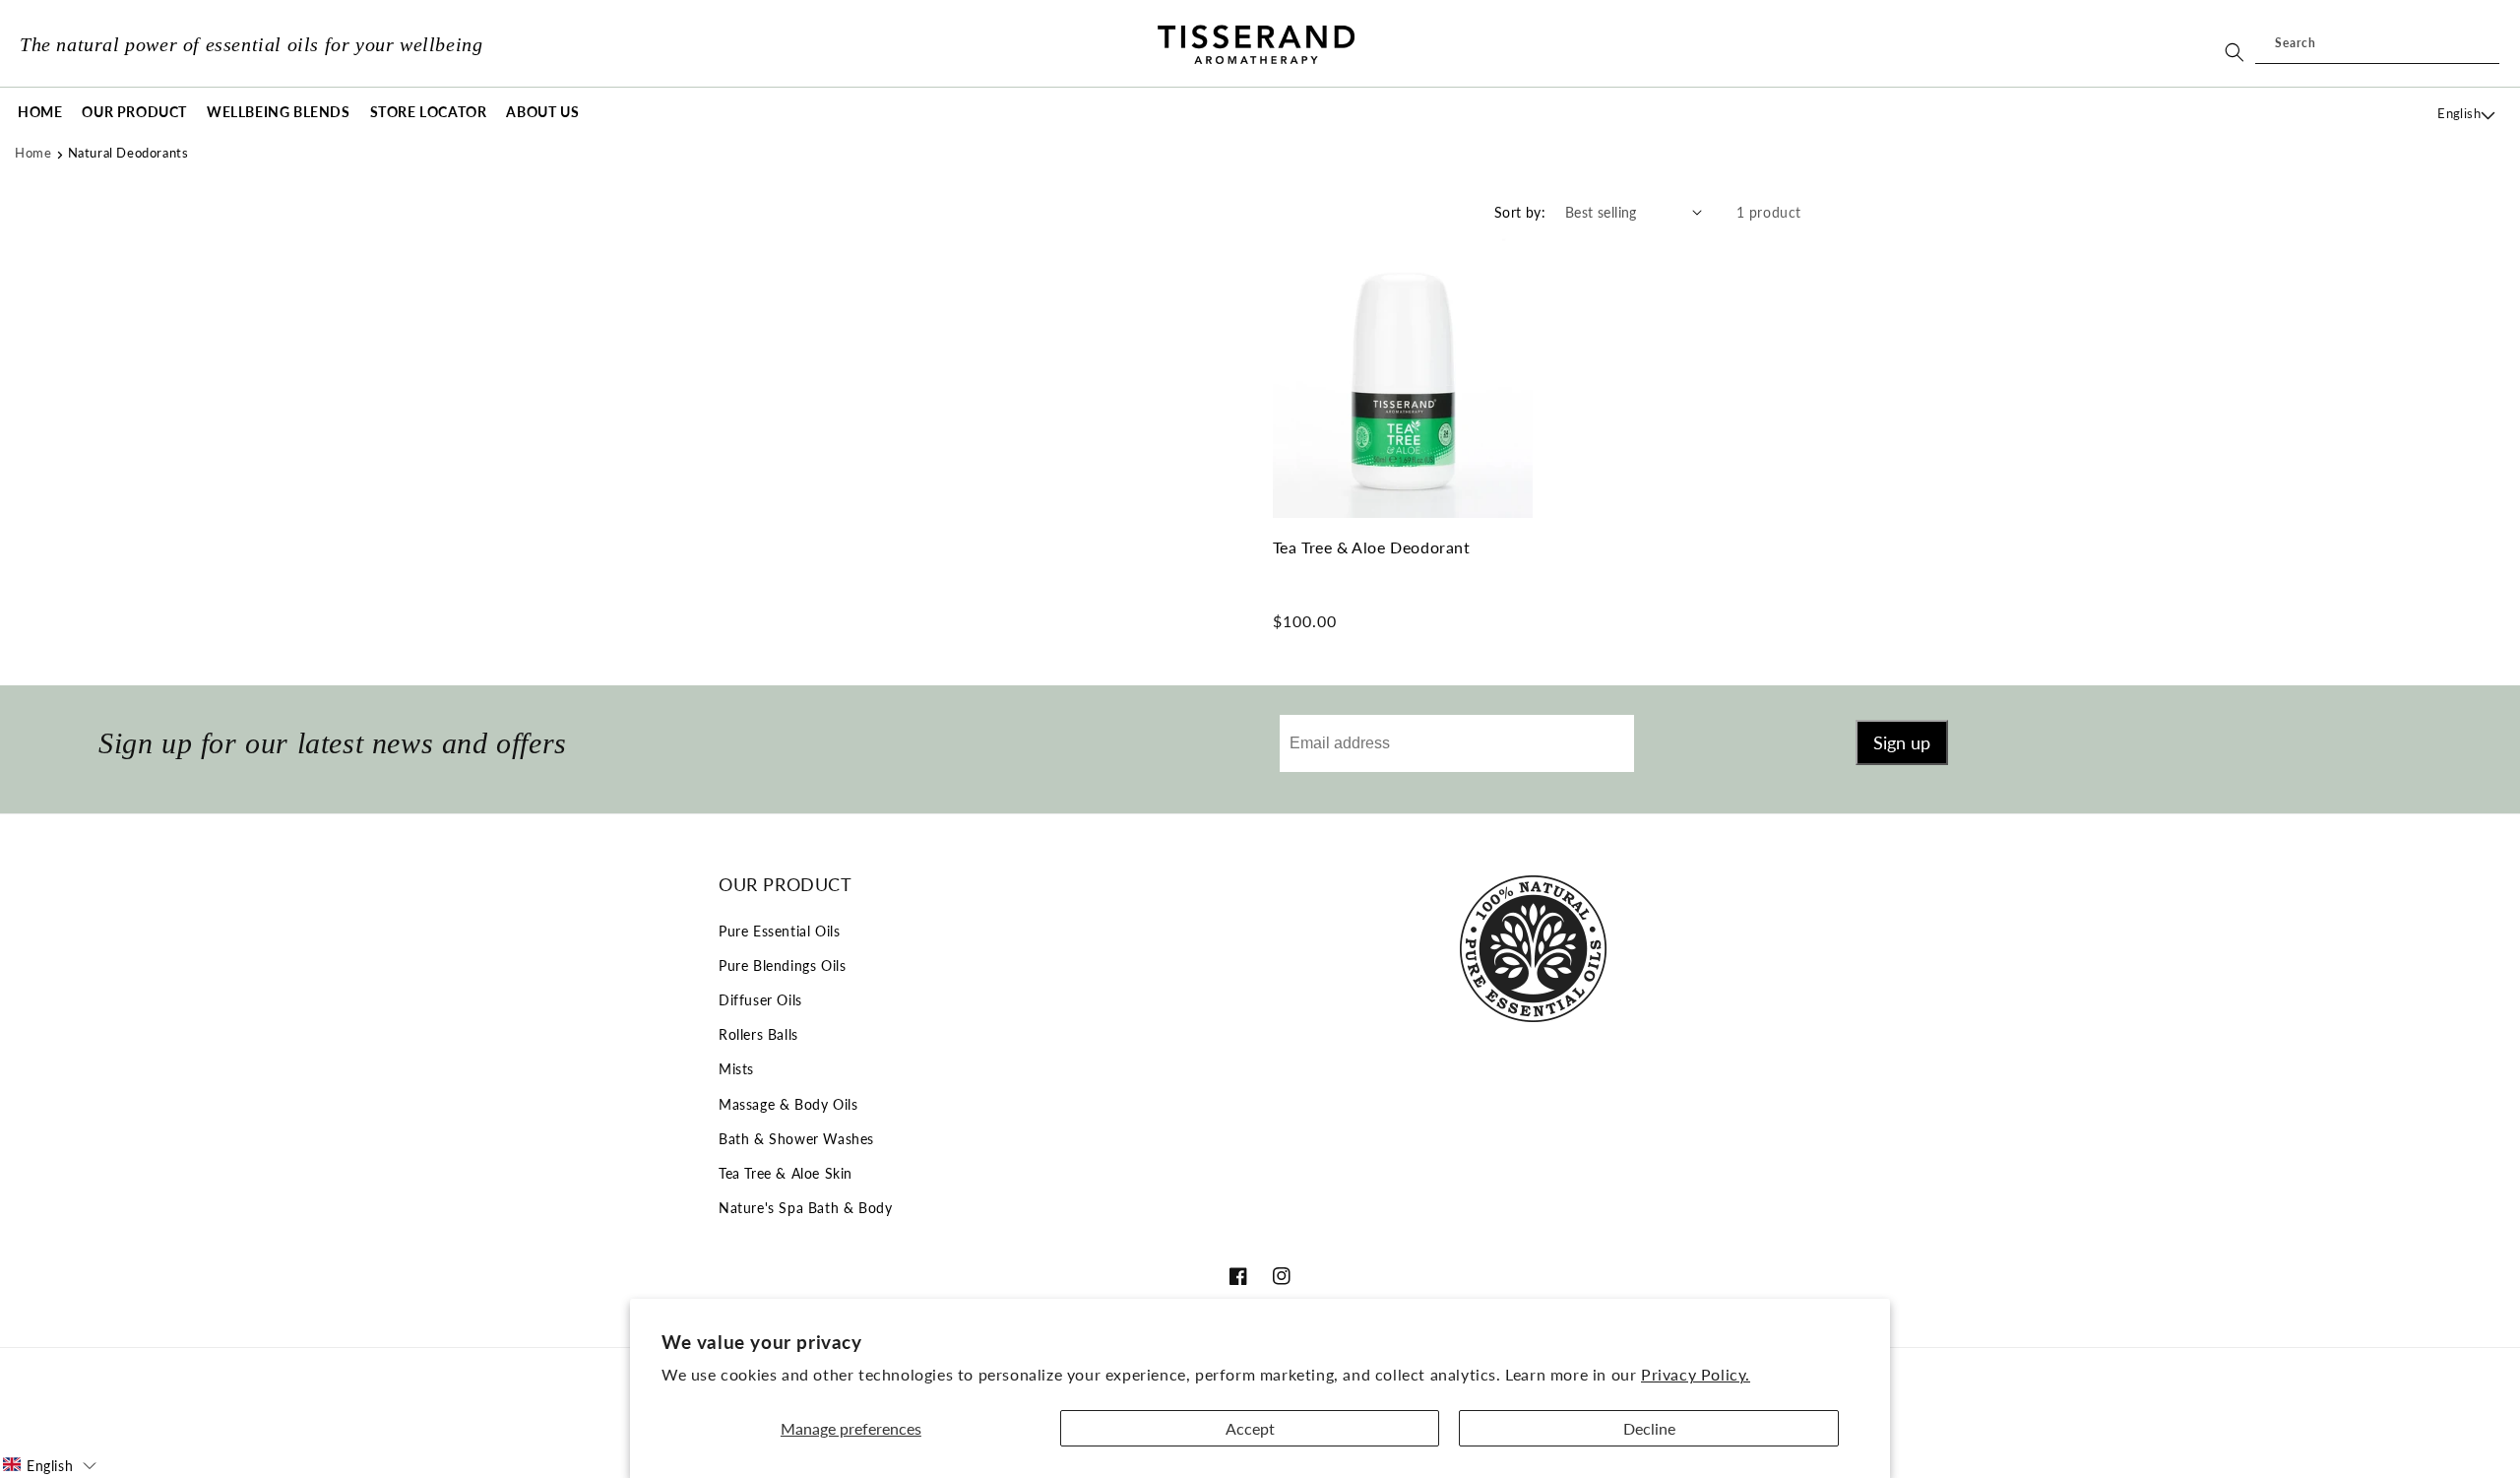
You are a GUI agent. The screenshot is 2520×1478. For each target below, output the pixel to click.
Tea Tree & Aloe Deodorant (1372, 547)
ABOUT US (542, 112)
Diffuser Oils (760, 1000)
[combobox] (2377, 44)
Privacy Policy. (1696, 1374)
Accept (1250, 1428)
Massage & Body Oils (788, 1104)
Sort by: (1520, 212)
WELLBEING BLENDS (279, 112)
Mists (736, 1069)
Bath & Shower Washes (796, 1139)
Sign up (1902, 742)
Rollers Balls (758, 1034)
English (2459, 113)
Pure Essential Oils (779, 931)
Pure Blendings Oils (782, 965)
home (33, 153)
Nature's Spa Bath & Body (805, 1208)
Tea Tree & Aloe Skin (786, 1173)
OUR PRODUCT (134, 112)
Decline (1649, 1428)
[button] (134, 113)
